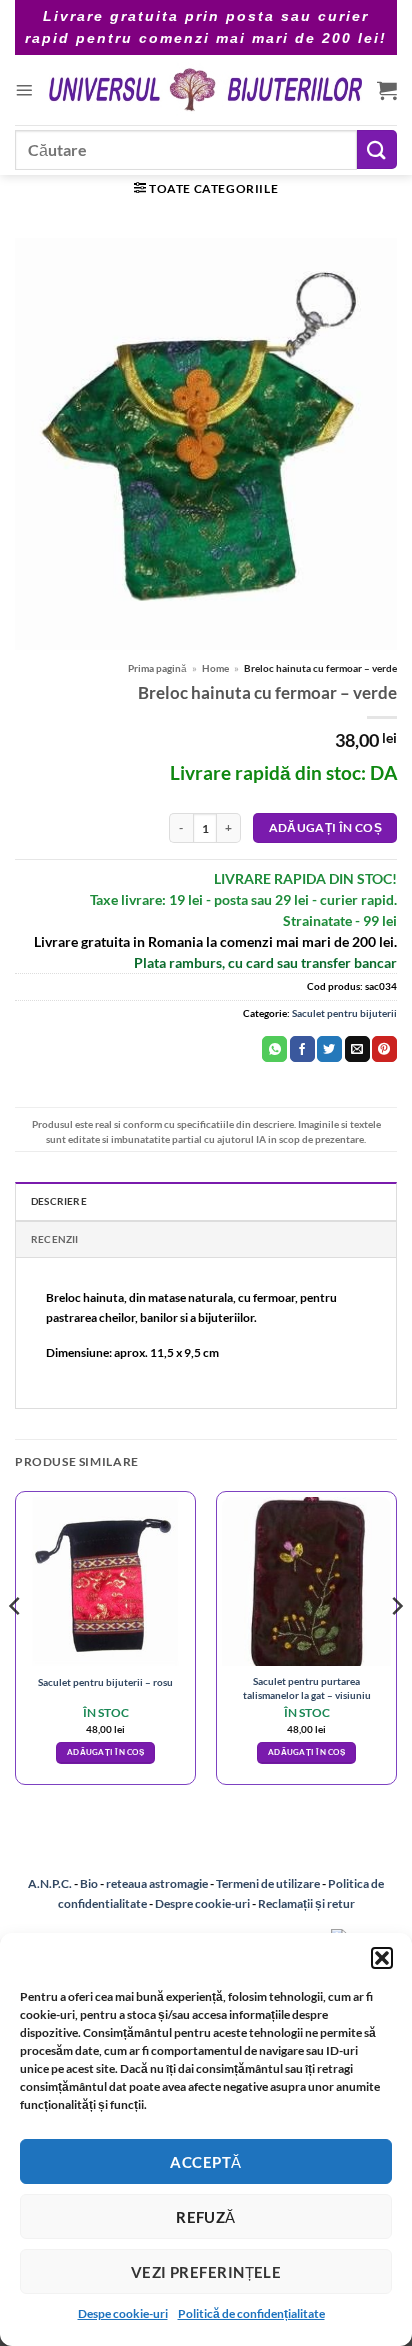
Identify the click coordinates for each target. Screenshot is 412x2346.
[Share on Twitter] (329, 1049)
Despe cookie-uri (123, 2313)
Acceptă (205, 2162)
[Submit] (377, 149)
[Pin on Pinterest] (384, 1049)
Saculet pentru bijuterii (344, 1013)
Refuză (206, 2217)
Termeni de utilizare (268, 1883)
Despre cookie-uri (203, 1903)
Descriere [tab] (59, 1201)
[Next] (396, 1646)
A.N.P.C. (50, 1883)
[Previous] (16, 1646)
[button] (382, 1958)
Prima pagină (157, 668)
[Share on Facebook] (302, 1049)
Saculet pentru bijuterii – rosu (105, 1682)
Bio (89, 1883)
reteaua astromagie (157, 1883)
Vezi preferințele (206, 2272)
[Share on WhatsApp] (274, 1049)
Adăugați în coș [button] (105, 1752)
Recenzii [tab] (55, 1239)
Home (215, 668)
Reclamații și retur (306, 1903)
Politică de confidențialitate (251, 2313)
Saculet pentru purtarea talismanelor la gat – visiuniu (307, 1687)
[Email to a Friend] (357, 1049)
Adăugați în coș (325, 827)
